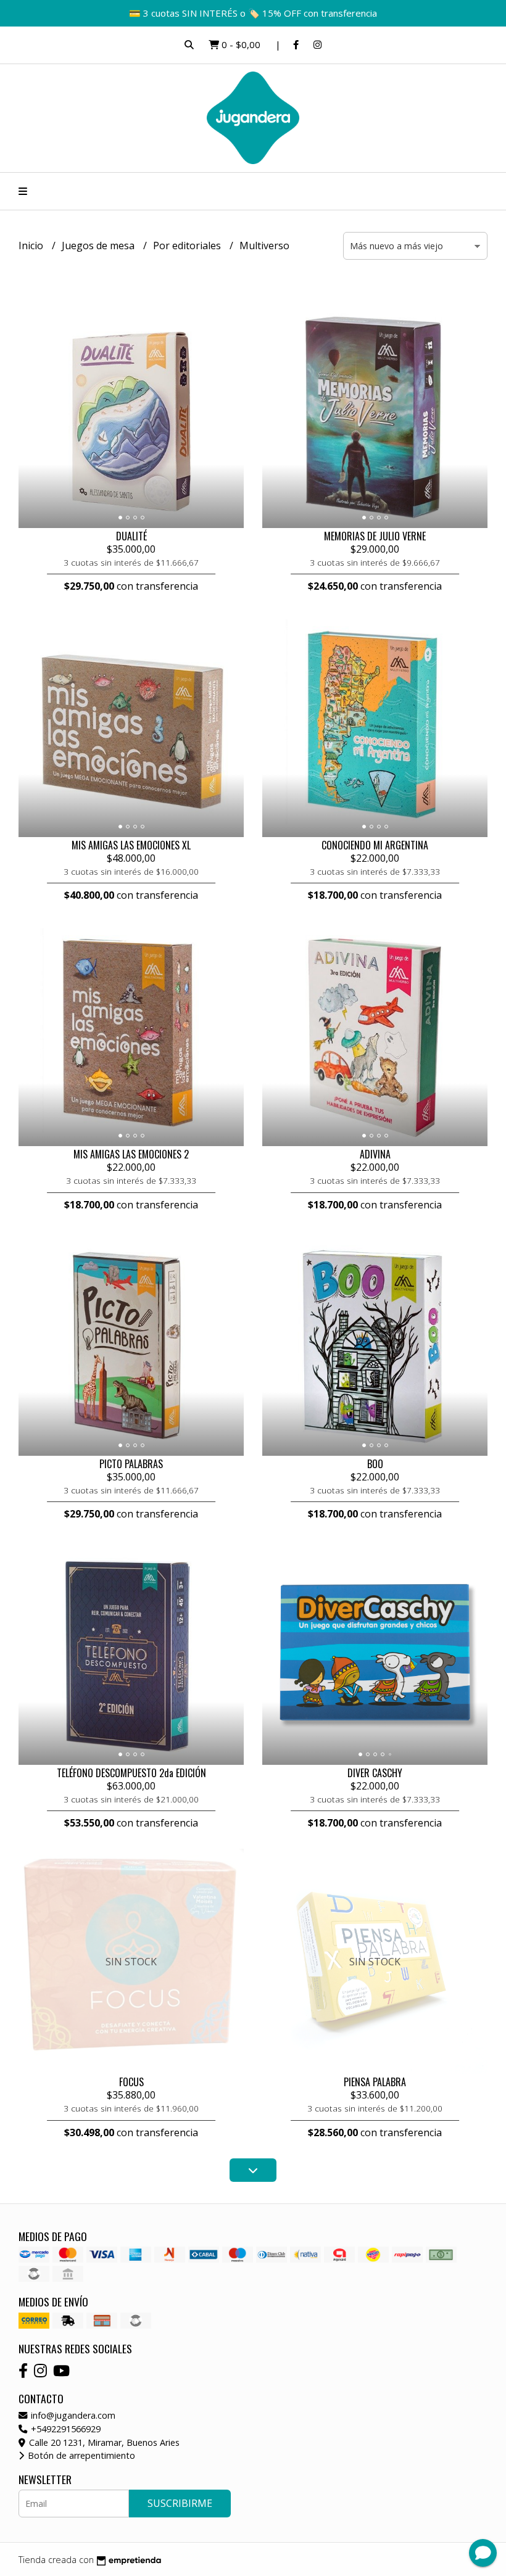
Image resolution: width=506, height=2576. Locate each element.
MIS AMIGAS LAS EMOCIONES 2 (131, 1154)
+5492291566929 (64, 2429)
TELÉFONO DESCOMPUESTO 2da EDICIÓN (131, 1773)
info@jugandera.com (72, 2415)
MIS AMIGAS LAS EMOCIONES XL (131, 845)
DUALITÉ (131, 536)
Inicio (32, 246)
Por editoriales (188, 246)
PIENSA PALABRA (375, 2082)
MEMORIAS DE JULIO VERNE (375, 536)
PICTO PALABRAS (131, 1464)
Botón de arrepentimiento (80, 2455)
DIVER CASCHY (375, 1773)
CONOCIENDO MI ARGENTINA (375, 845)
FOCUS (131, 2082)
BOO (375, 1464)
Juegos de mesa (99, 246)
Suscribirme (180, 2503)
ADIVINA (375, 1154)
